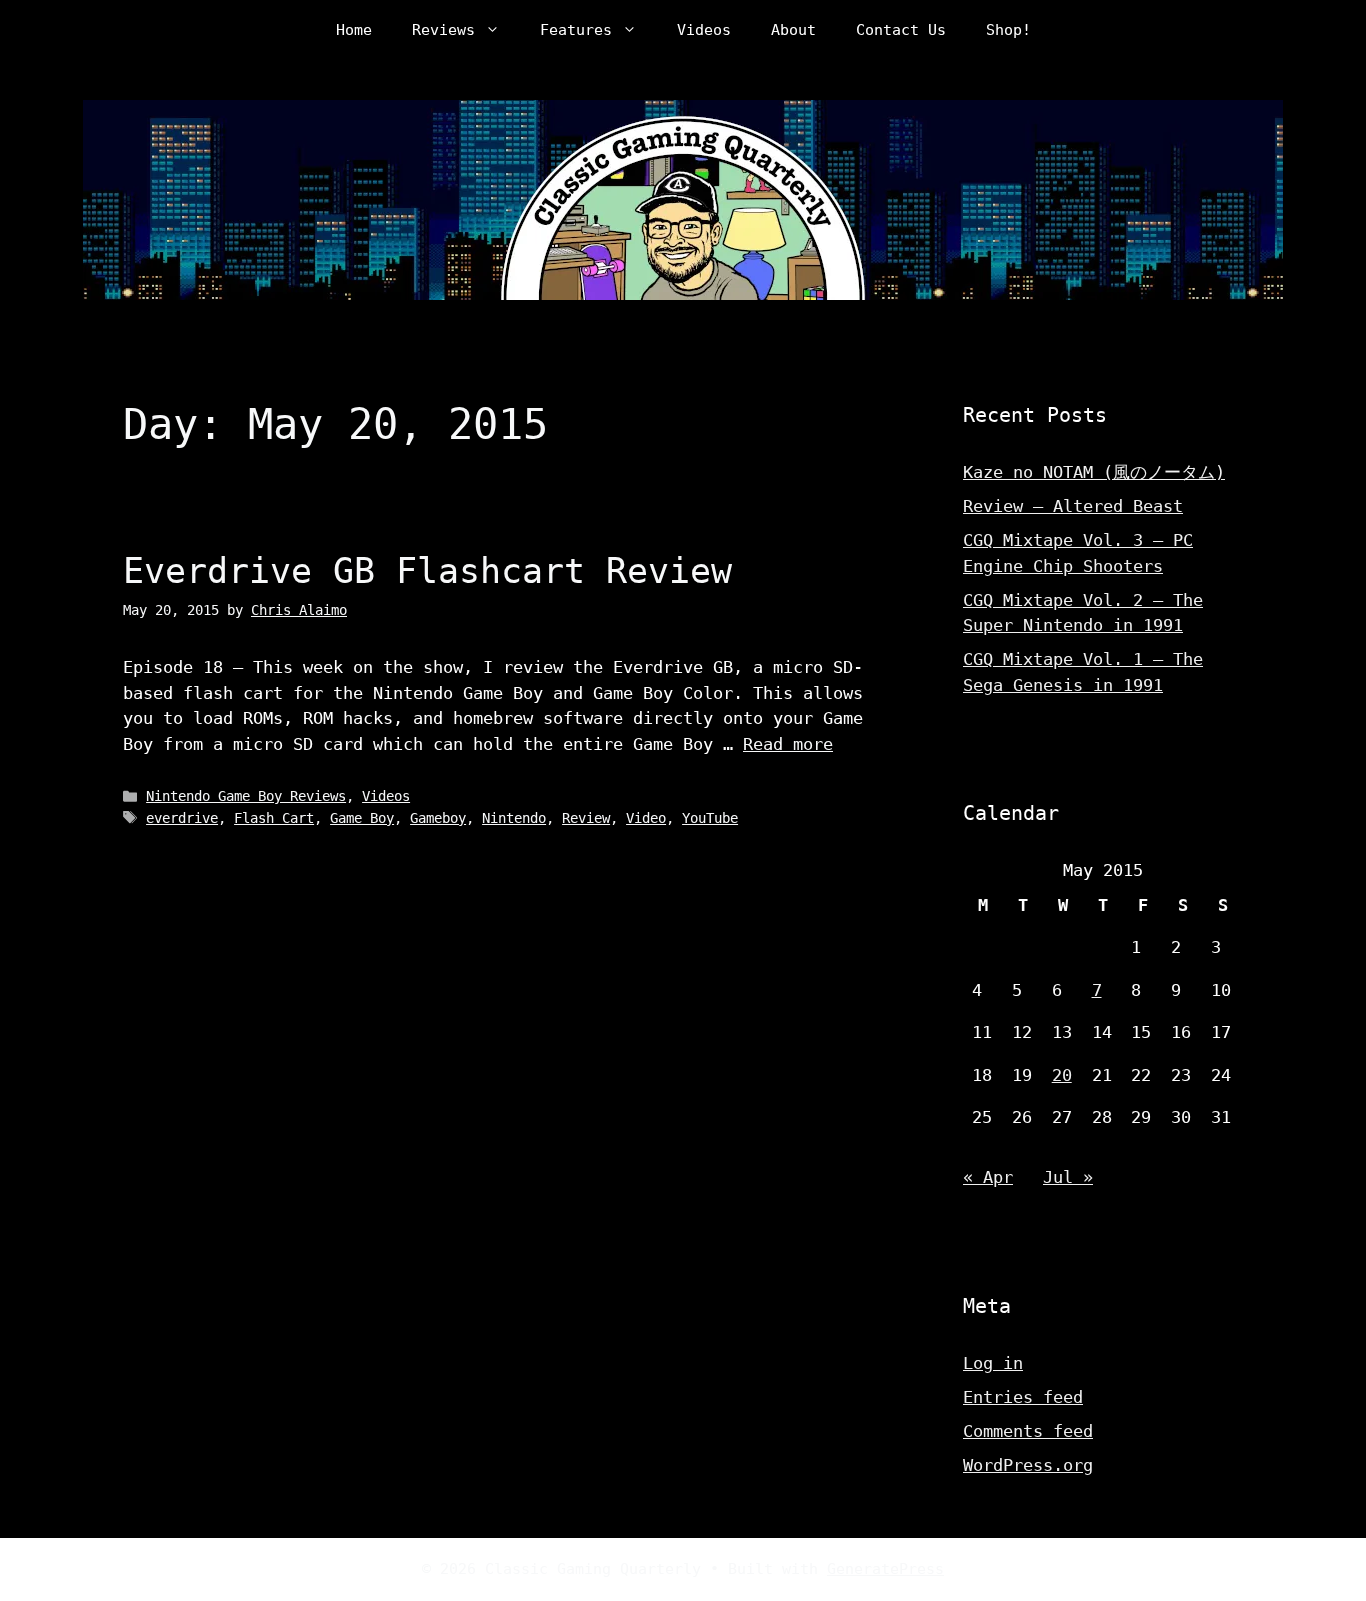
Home (354, 30)
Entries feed (1023, 1397)
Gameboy (438, 818)
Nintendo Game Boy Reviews (246, 796)
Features (576, 30)
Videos (704, 30)
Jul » (1068, 1177)
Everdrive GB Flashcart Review (427, 571)
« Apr (988, 1177)
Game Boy (362, 818)
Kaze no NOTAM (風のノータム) (1094, 472)
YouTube (710, 818)
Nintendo (514, 818)
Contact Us (901, 30)
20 (1062, 1075)
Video (646, 818)
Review (586, 818)
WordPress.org (1028, 1465)
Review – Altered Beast (1073, 506)
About (793, 30)
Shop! (1008, 30)
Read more (788, 744)
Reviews (443, 30)
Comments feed (1028, 1431)
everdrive (182, 818)
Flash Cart (274, 818)
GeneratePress (885, 1569)
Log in (993, 1363)
